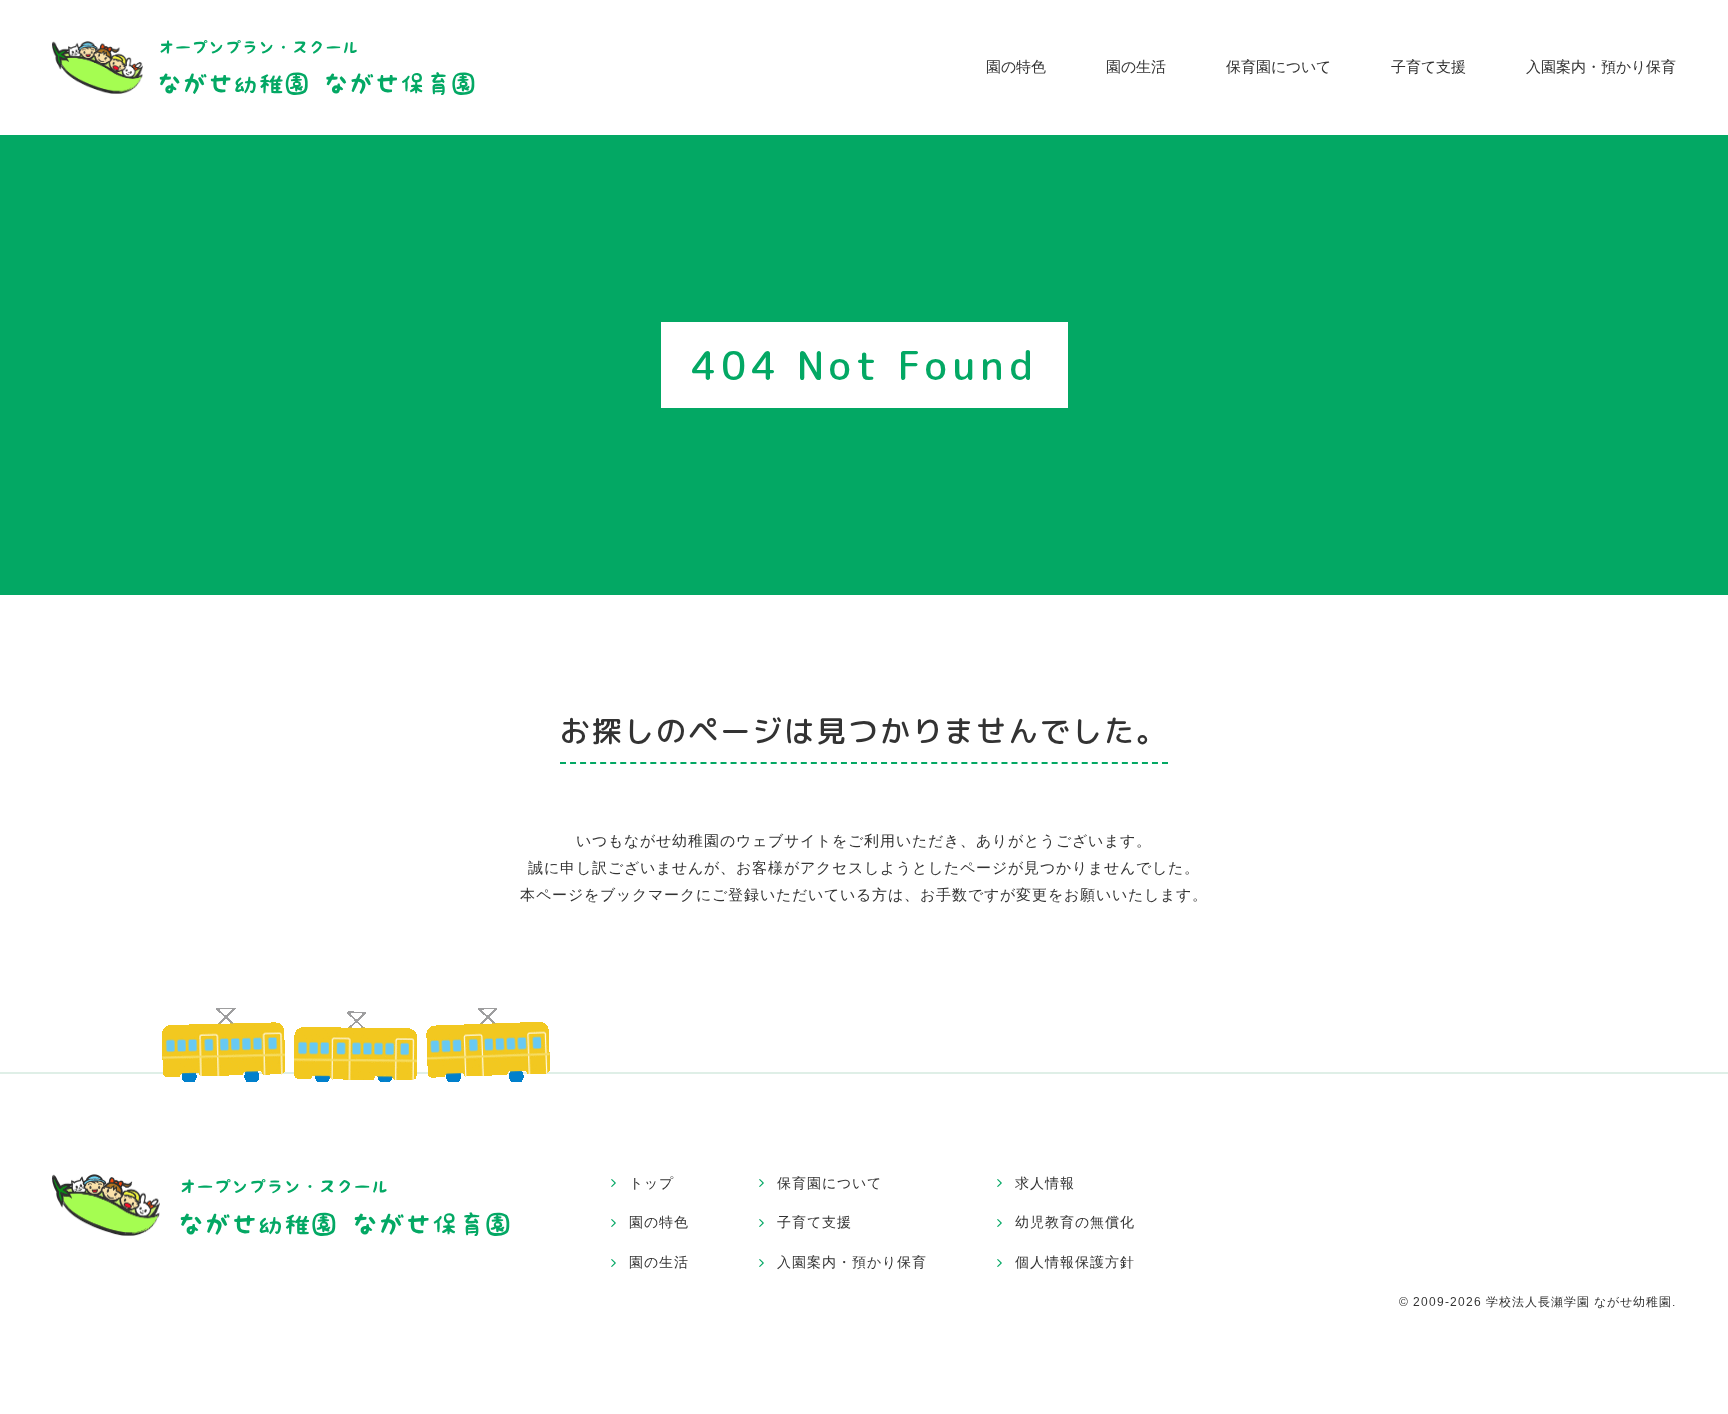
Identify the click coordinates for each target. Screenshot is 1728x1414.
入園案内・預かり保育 (1601, 66)
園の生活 (1136, 66)
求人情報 (1045, 1183)
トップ (651, 1183)
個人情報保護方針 (1075, 1262)
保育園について (1278, 66)
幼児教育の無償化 (1075, 1222)
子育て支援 (1428, 66)
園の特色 (1016, 66)
